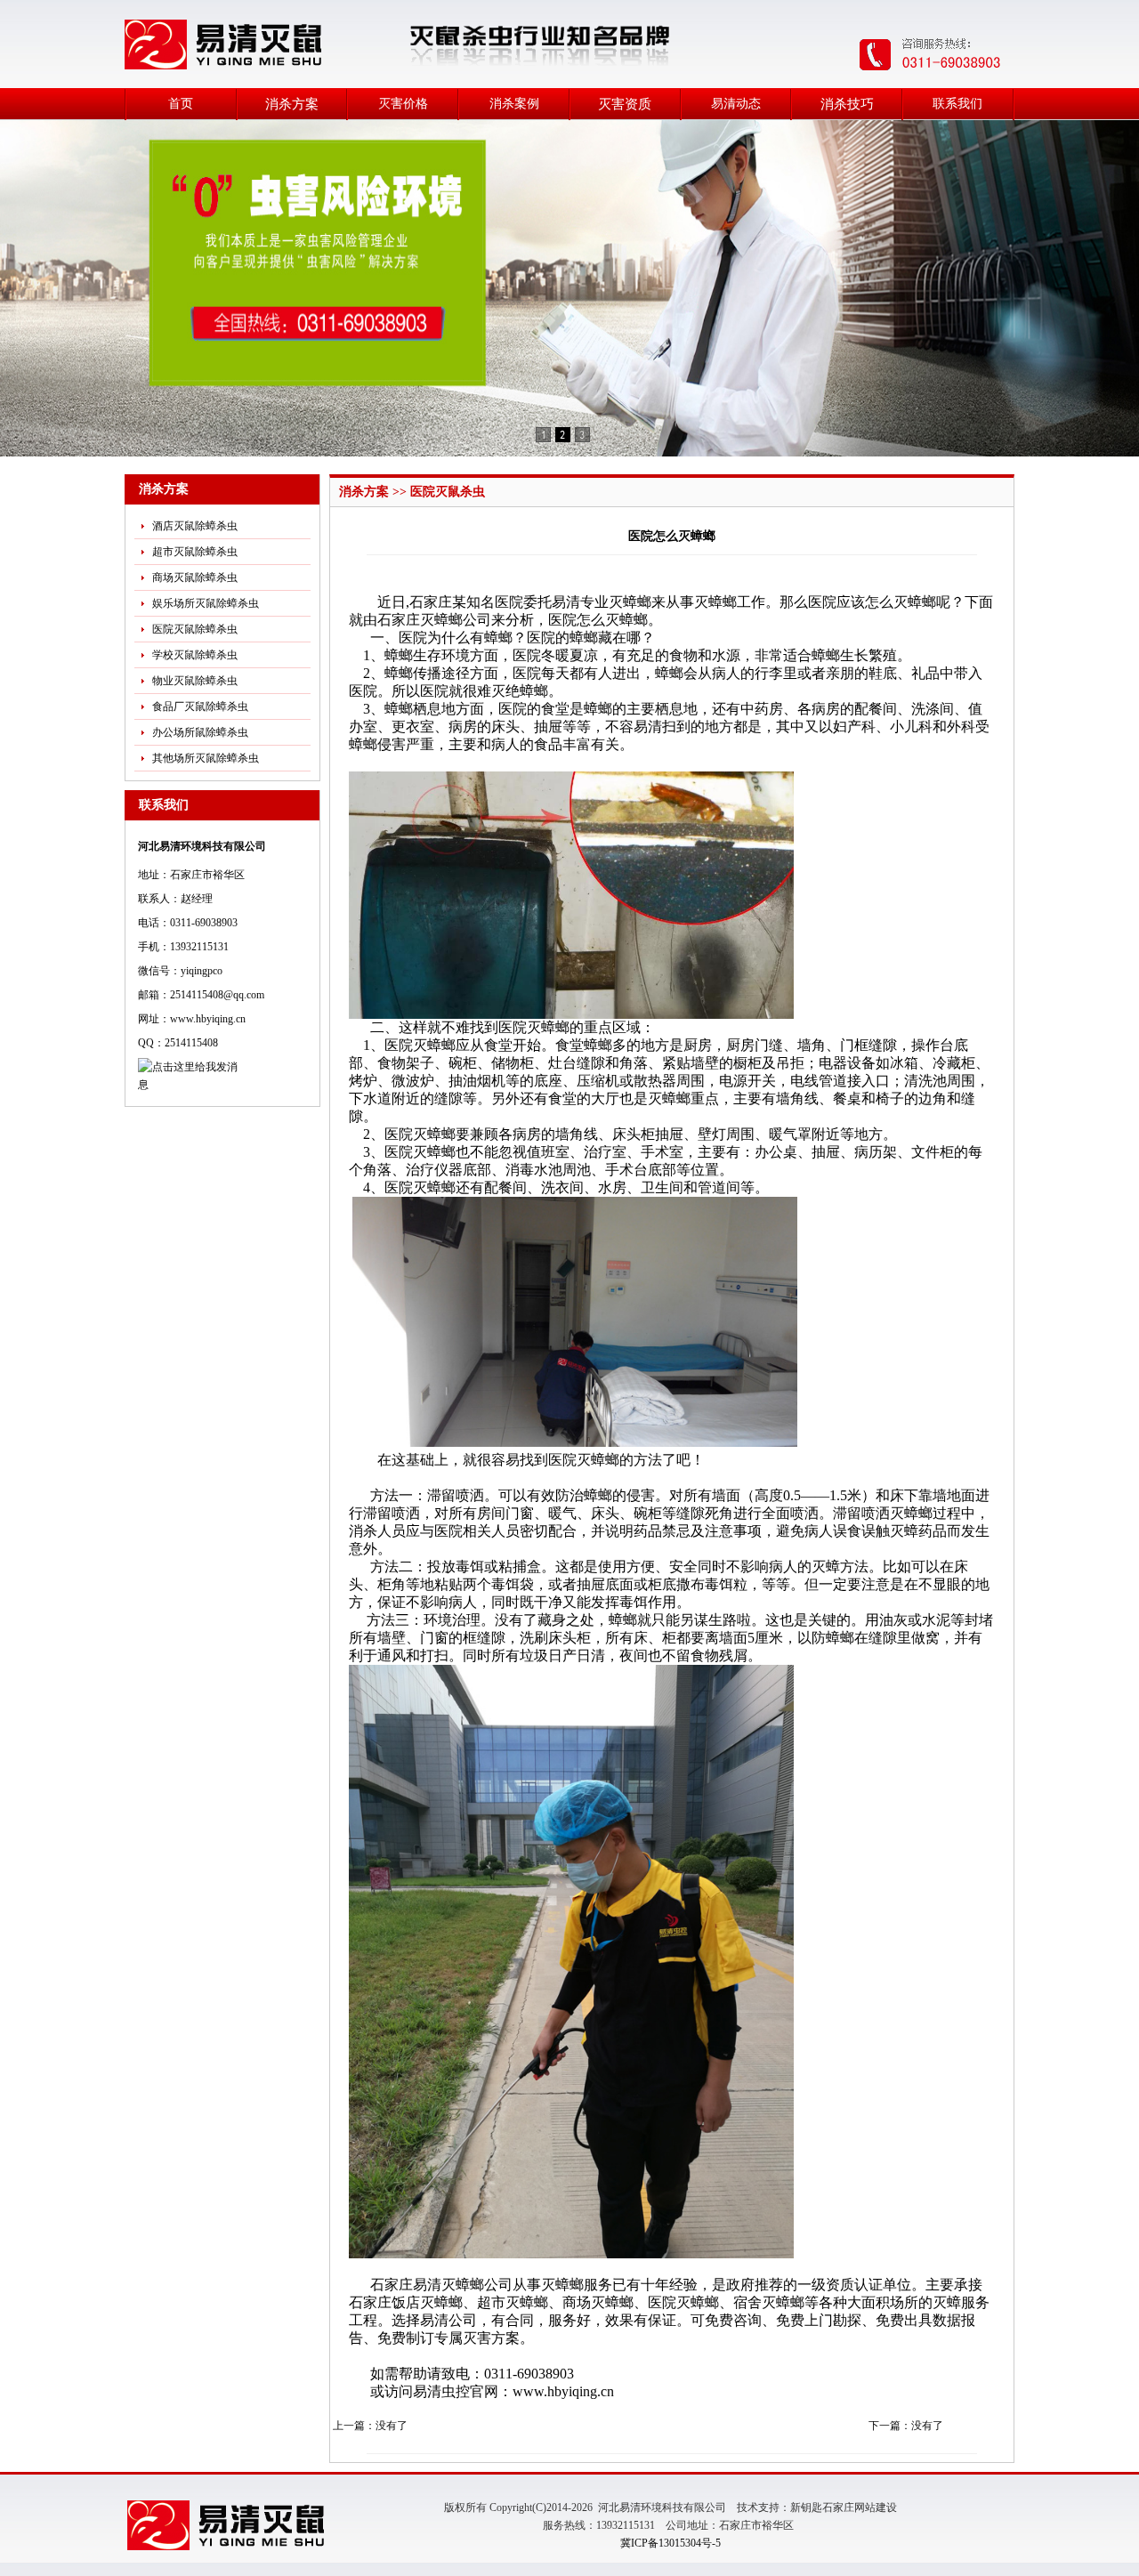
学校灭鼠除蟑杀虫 (195, 655)
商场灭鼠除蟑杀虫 (195, 577)
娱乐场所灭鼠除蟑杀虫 (206, 603)
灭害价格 (403, 104)
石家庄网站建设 (860, 2507)
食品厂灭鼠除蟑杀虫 (200, 707)
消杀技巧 (847, 104)
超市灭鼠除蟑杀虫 (195, 552)
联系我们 (957, 104)
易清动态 (736, 104)
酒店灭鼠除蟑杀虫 (195, 526)
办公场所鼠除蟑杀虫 (200, 732)
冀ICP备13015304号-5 (670, 2543)
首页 (181, 104)
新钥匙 (806, 2507)
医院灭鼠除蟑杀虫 (195, 629)
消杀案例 (514, 104)
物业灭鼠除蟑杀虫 (195, 681)
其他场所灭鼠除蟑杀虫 (206, 758)
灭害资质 (625, 104)
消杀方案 (292, 104)
